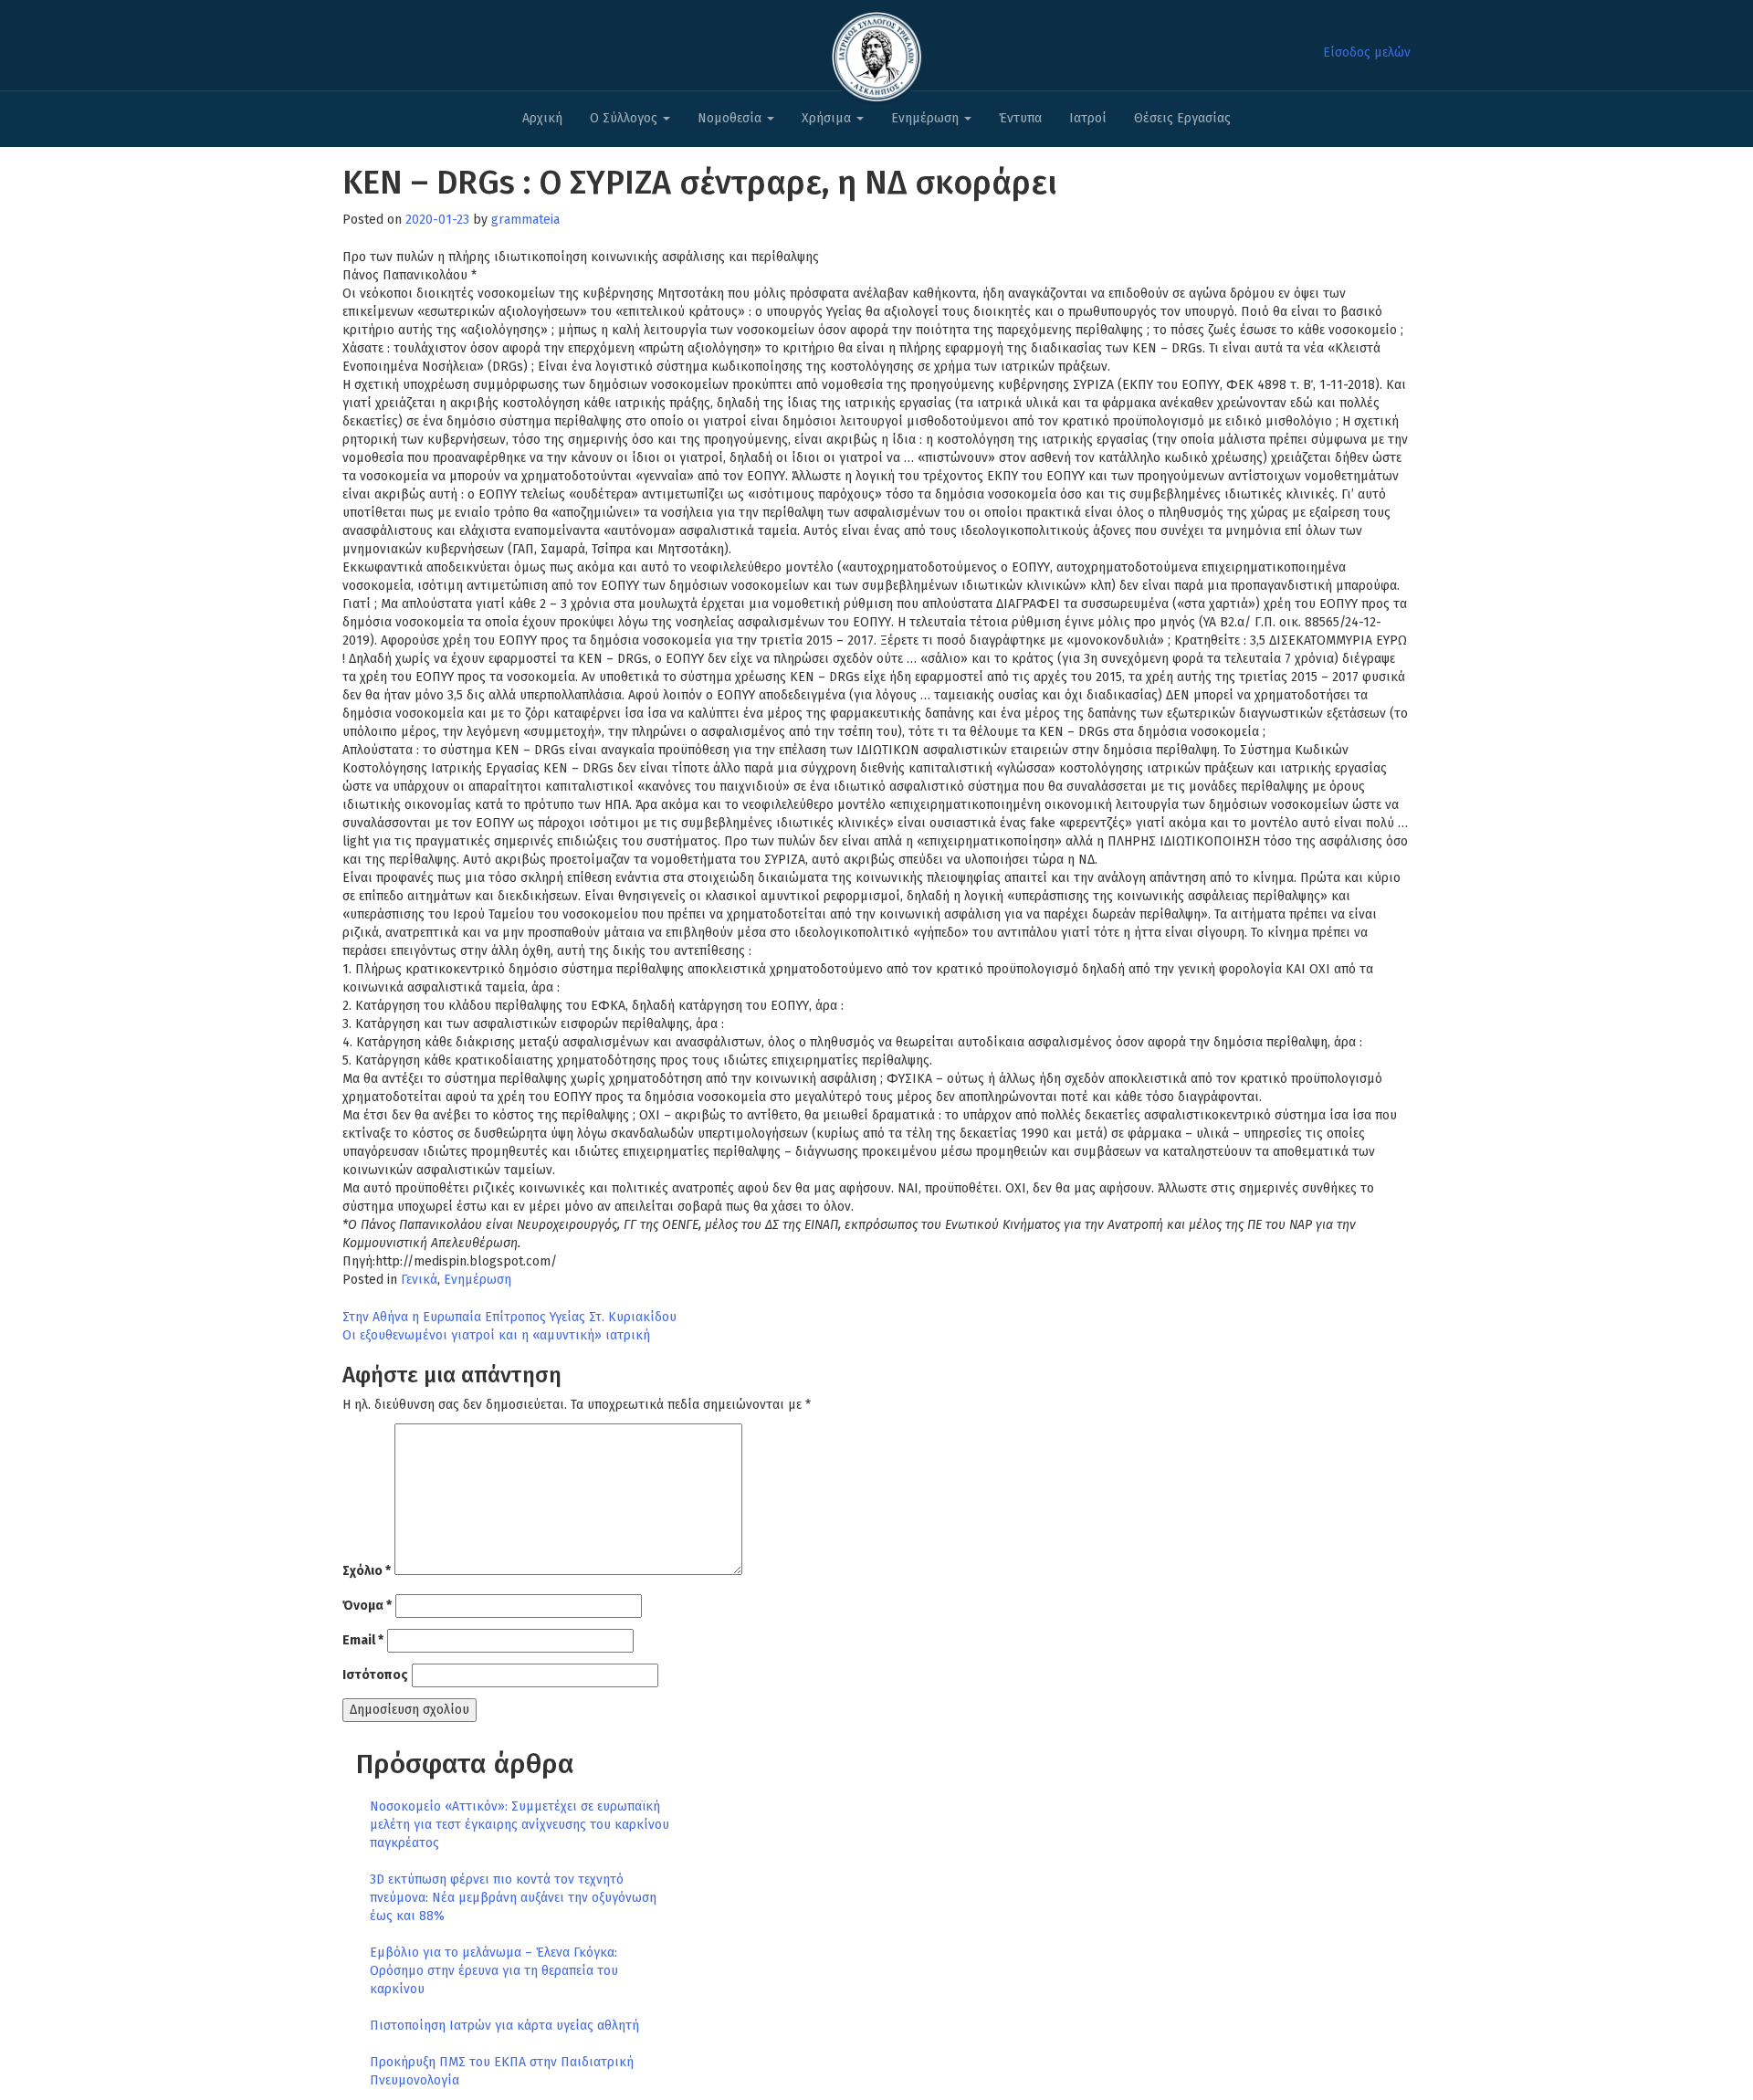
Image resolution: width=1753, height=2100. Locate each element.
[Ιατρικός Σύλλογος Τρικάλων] (876, 52)
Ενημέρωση (927, 118)
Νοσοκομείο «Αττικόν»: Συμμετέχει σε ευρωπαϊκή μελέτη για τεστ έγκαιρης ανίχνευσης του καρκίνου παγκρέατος (520, 1825)
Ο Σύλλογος (625, 118)
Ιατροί (1088, 118)
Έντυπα (1020, 118)
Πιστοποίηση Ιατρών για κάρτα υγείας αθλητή (504, 2026)
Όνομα (367, 1606)
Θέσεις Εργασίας (1182, 118)
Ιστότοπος (375, 1675)
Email (363, 1640)
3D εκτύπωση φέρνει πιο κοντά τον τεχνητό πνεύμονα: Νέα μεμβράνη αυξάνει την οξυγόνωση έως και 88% (513, 1898)
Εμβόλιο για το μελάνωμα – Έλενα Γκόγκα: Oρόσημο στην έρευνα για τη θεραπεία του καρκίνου (494, 1971)
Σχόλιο (367, 1571)
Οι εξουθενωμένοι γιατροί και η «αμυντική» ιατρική (496, 1335)
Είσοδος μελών (1367, 52)
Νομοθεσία (731, 118)
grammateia (525, 220)
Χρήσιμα (828, 118)
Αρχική (542, 118)
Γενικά (419, 1280)
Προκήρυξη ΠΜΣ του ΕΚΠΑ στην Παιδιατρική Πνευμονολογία (502, 2071)
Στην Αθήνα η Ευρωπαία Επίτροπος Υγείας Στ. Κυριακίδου (509, 1317)
